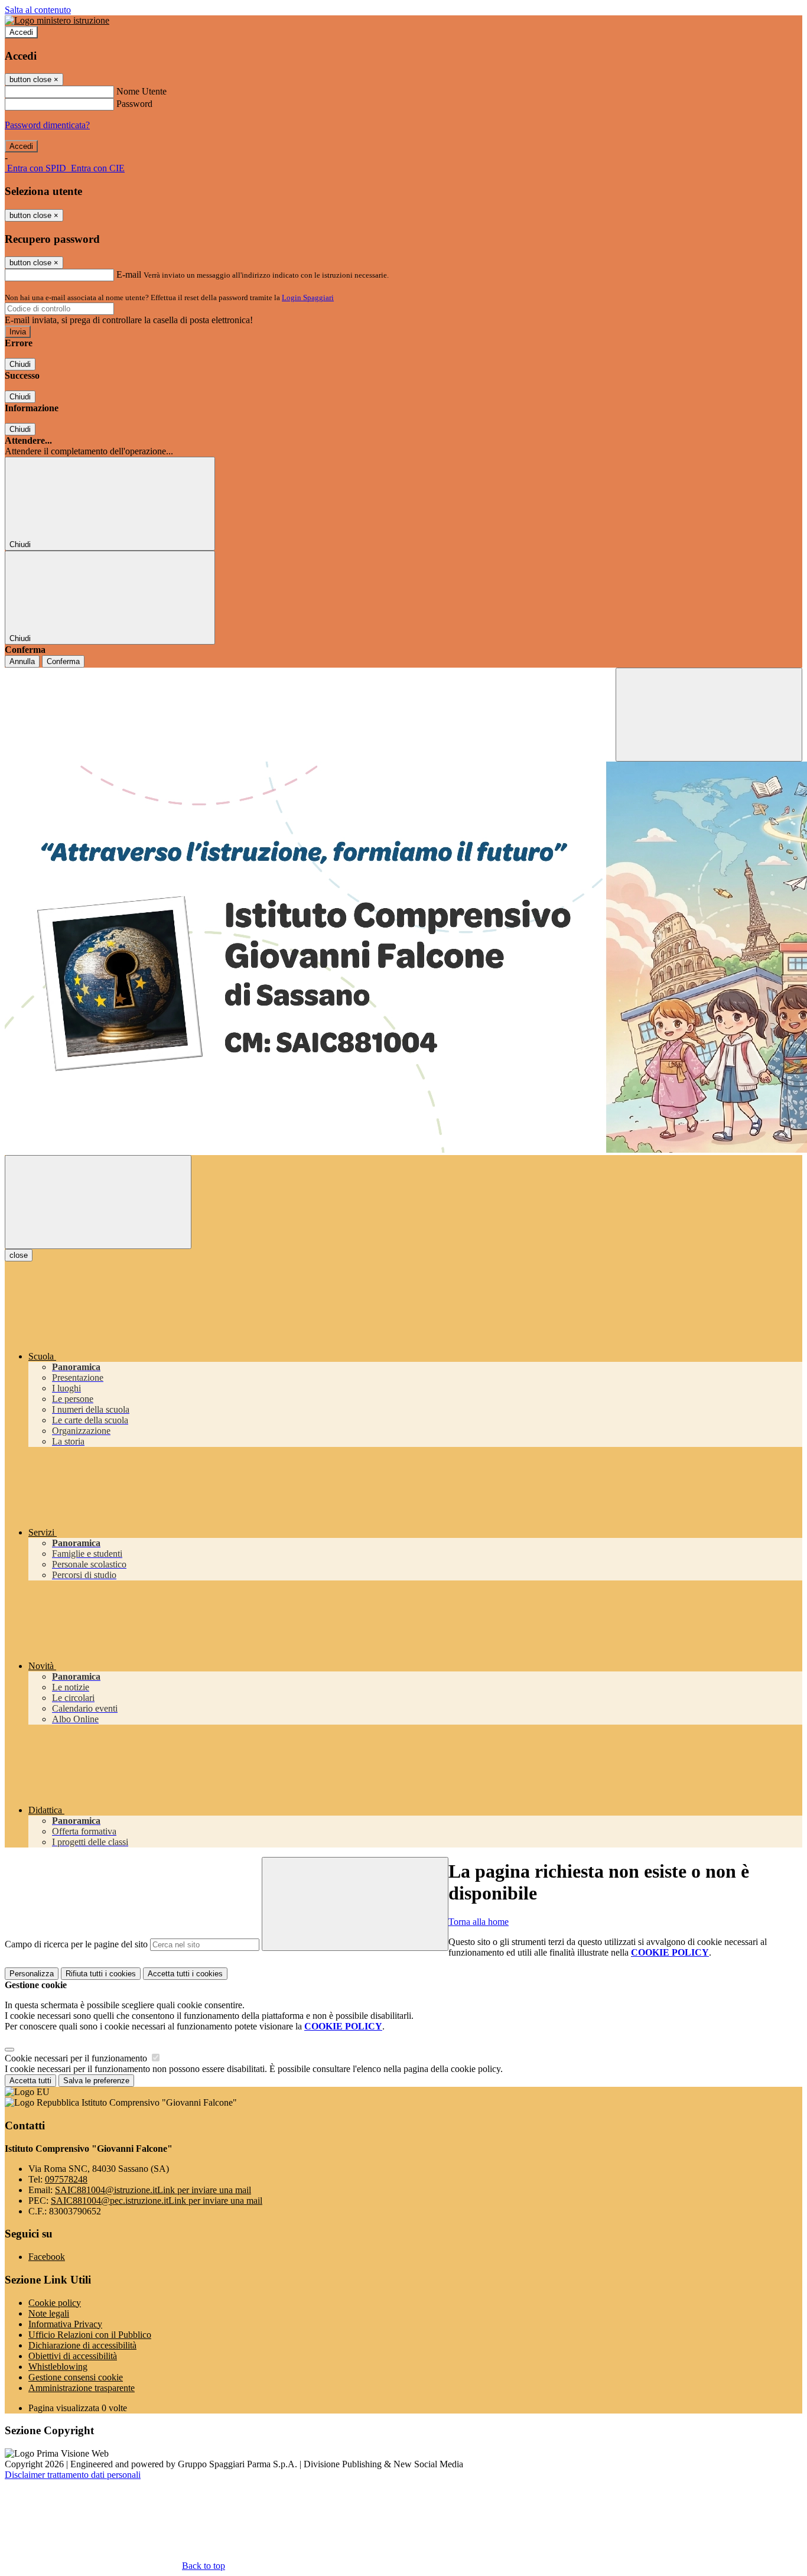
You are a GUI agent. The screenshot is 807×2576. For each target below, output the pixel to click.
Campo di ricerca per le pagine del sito (76, 1944)
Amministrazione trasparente (82, 2388)
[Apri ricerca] (709, 715)
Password (134, 104)
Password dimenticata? (47, 125)
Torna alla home (479, 1922)
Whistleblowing (58, 2367)
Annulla (22, 661)
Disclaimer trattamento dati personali (73, 2475)
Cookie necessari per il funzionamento (77, 2058)
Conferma (63, 661)
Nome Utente (141, 91)
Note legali (49, 2313)
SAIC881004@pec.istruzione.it (157, 2201)
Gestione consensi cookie (76, 2377)
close (19, 1255)
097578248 (66, 2179)
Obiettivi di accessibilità (73, 2356)
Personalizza (32, 1974)
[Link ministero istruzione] (57, 20)
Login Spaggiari (308, 297)
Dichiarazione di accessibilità (82, 2345)
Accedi (21, 32)
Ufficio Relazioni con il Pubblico (90, 2335)
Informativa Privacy (65, 2324)
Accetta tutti (185, 1974)
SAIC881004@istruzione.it (153, 2190)
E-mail (129, 274)
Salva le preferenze (96, 2081)
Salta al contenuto (38, 10)
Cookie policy (55, 2303)
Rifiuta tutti (101, 1974)
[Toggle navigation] (98, 1202)
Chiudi (20, 364)
